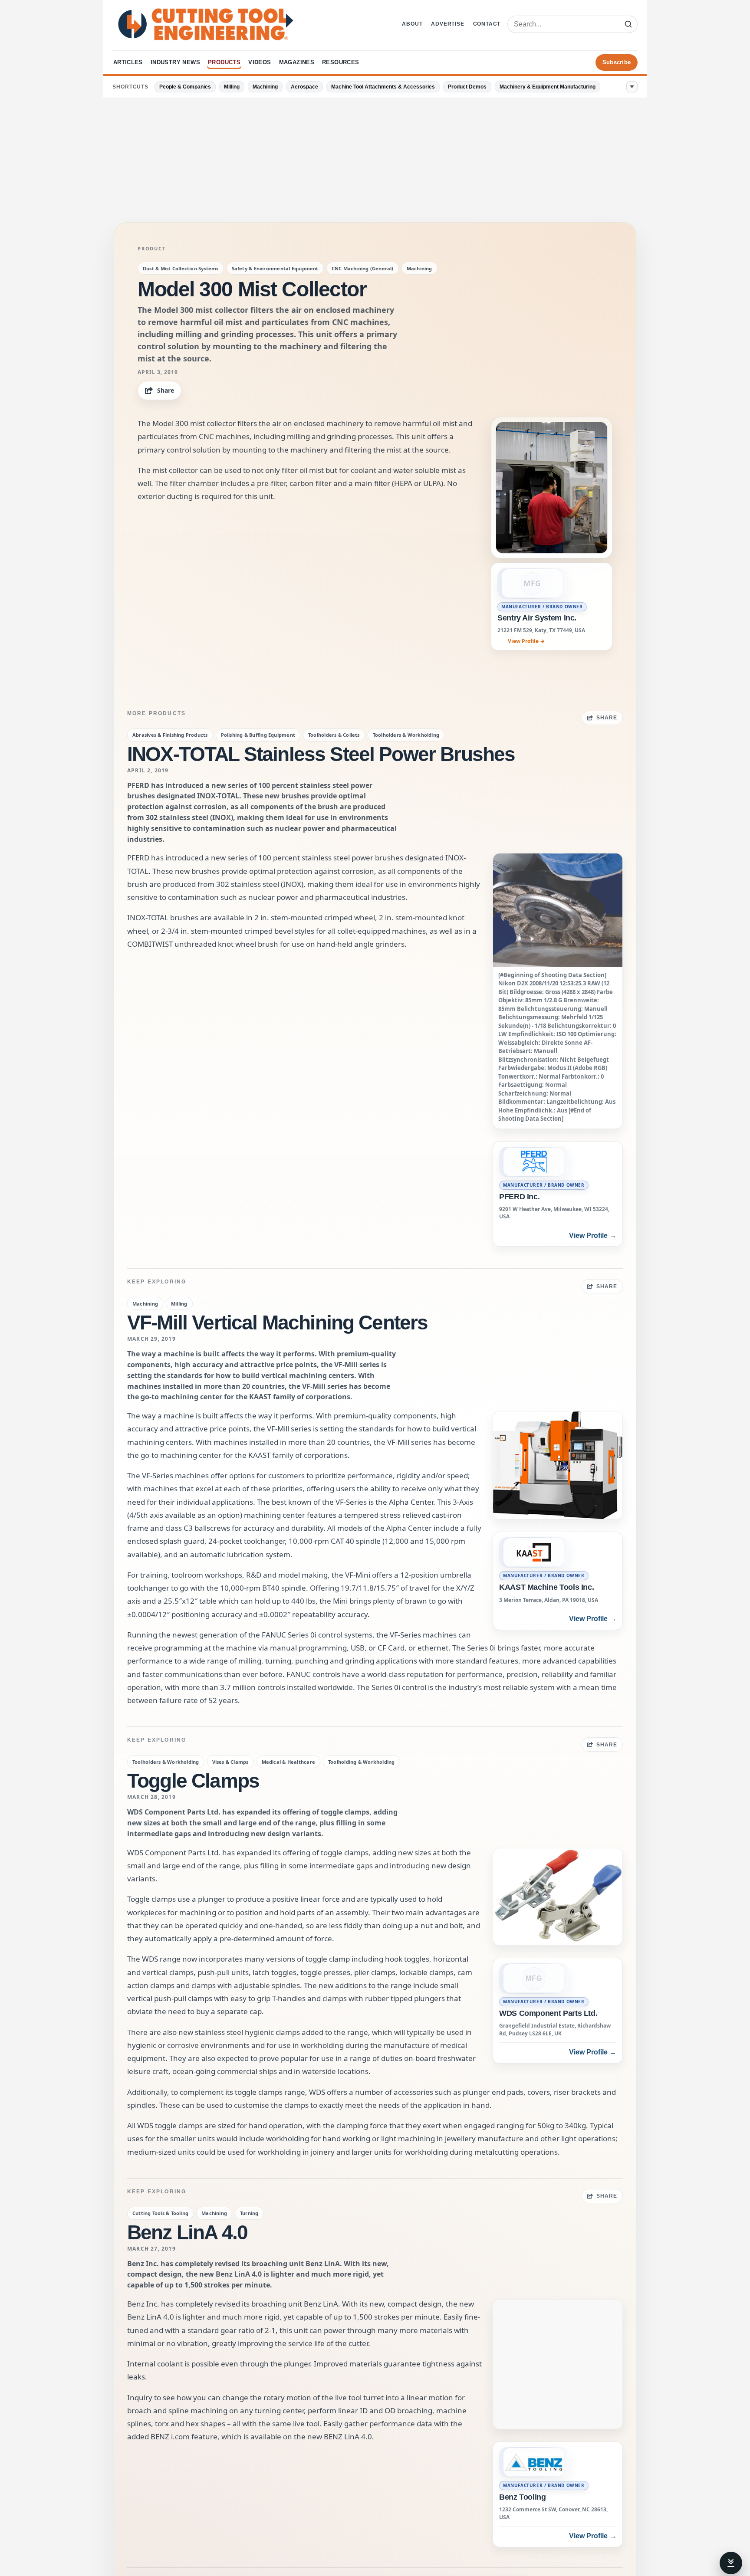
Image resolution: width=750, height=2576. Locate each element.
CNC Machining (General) (363, 268)
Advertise (447, 24)
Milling (232, 87)
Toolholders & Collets (334, 735)
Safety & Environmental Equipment (275, 268)
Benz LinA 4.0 (187, 2232)
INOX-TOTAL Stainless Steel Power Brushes (321, 754)
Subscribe (617, 62)
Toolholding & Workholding (362, 1762)
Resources (341, 62)
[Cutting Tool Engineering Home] (206, 24)
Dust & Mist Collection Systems (181, 268)
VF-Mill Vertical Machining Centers (277, 1322)
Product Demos (467, 87)
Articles (128, 62)
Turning (249, 2213)
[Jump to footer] (731, 2563)
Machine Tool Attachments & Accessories (383, 87)
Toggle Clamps (193, 1781)
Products (224, 62)
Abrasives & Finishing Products (170, 735)
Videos (260, 62)
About (412, 24)
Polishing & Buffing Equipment (258, 735)
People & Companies (185, 87)
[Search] (628, 24)
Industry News (175, 62)
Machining (265, 87)
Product (151, 249)
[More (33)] (632, 87)
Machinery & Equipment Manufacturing (548, 87)
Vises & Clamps (230, 1762)
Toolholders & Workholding (406, 735)
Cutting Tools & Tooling (160, 2213)
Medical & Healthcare (288, 1762)
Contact (487, 24)
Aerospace (304, 87)
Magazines (297, 62)
